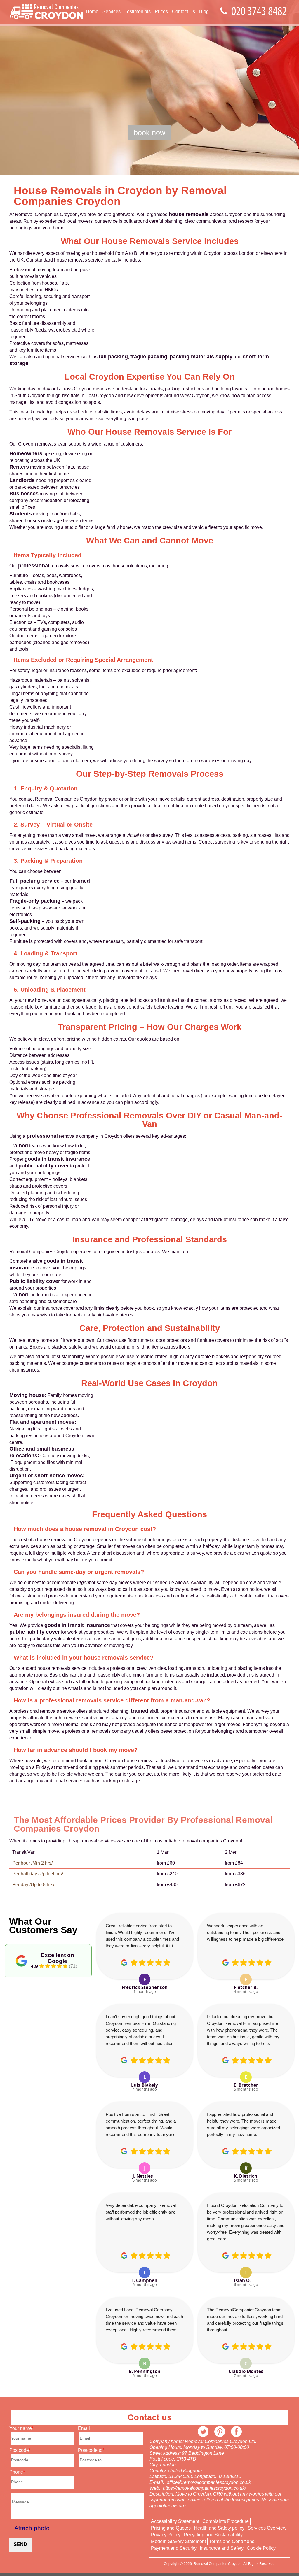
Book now (149, 133)
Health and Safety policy (219, 2528)
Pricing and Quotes (171, 2528)
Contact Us (184, 12)
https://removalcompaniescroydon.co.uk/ (204, 2488)
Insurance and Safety (222, 2548)
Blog (204, 12)
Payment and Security (174, 2548)
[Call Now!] (260, 12)
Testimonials (138, 12)
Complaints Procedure (226, 2521)
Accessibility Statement (175, 2521)
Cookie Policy (261, 2548)
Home (92, 12)
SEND (20, 2544)
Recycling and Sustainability (213, 2535)
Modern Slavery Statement (178, 2542)
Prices (161, 12)
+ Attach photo (29, 2528)
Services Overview (267, 2528)
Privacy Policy (166, 2535)
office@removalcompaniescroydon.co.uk (209, 2482)
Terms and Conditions (232, 2542)
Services (112, 12)
